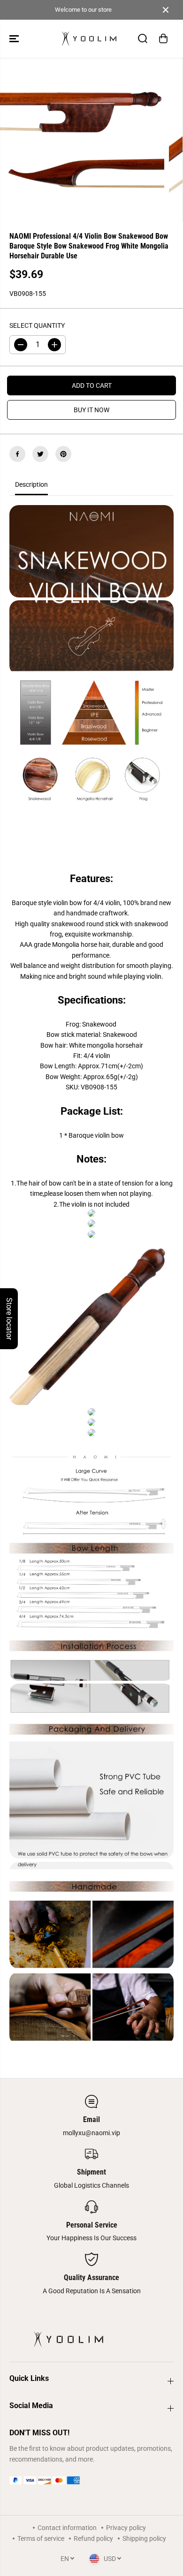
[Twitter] (40, 454)
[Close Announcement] (166, 10)
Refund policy (93, 2538)
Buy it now (91, 410)
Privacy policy (126, 2528)
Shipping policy (144, 2538)
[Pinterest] (63, 454)
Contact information (67, 2528)
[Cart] (163, 38)
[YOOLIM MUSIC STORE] (89, 39)
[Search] (143, 38)
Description (31, 484)
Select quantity (37, 325)
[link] (91, 2480)
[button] (15, 39)
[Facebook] (17, 454)
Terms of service (41, 2538)
